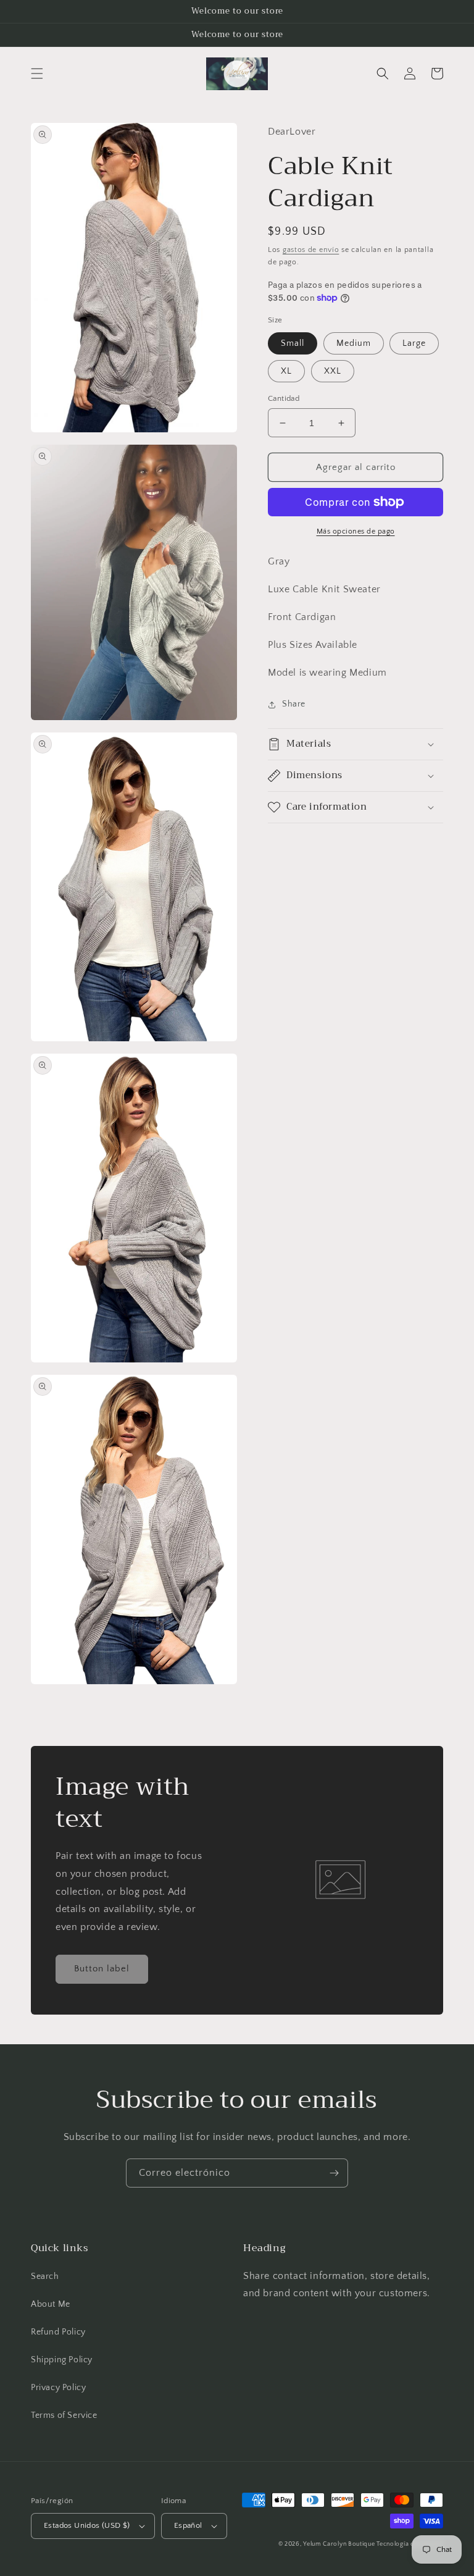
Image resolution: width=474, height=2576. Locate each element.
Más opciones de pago (356, 531)
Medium (354, 343)
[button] (37, 73)
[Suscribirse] (334, 2173)
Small (293, 343)
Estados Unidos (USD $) (87, 2525)
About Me (51, 2304)
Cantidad (284, 398)
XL (286, 371)
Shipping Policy (62, 2360)
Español (188, 2525)
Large (414, 343)
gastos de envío (311, 250)
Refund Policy (58, 2332)
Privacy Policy (58, 2388)
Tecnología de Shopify (410, 2544)
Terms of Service (64, 2415)
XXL (333, 371)
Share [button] (294, 704)
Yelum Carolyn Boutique (340, 2544)
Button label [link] (102, 1969)
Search (45, 2276)
